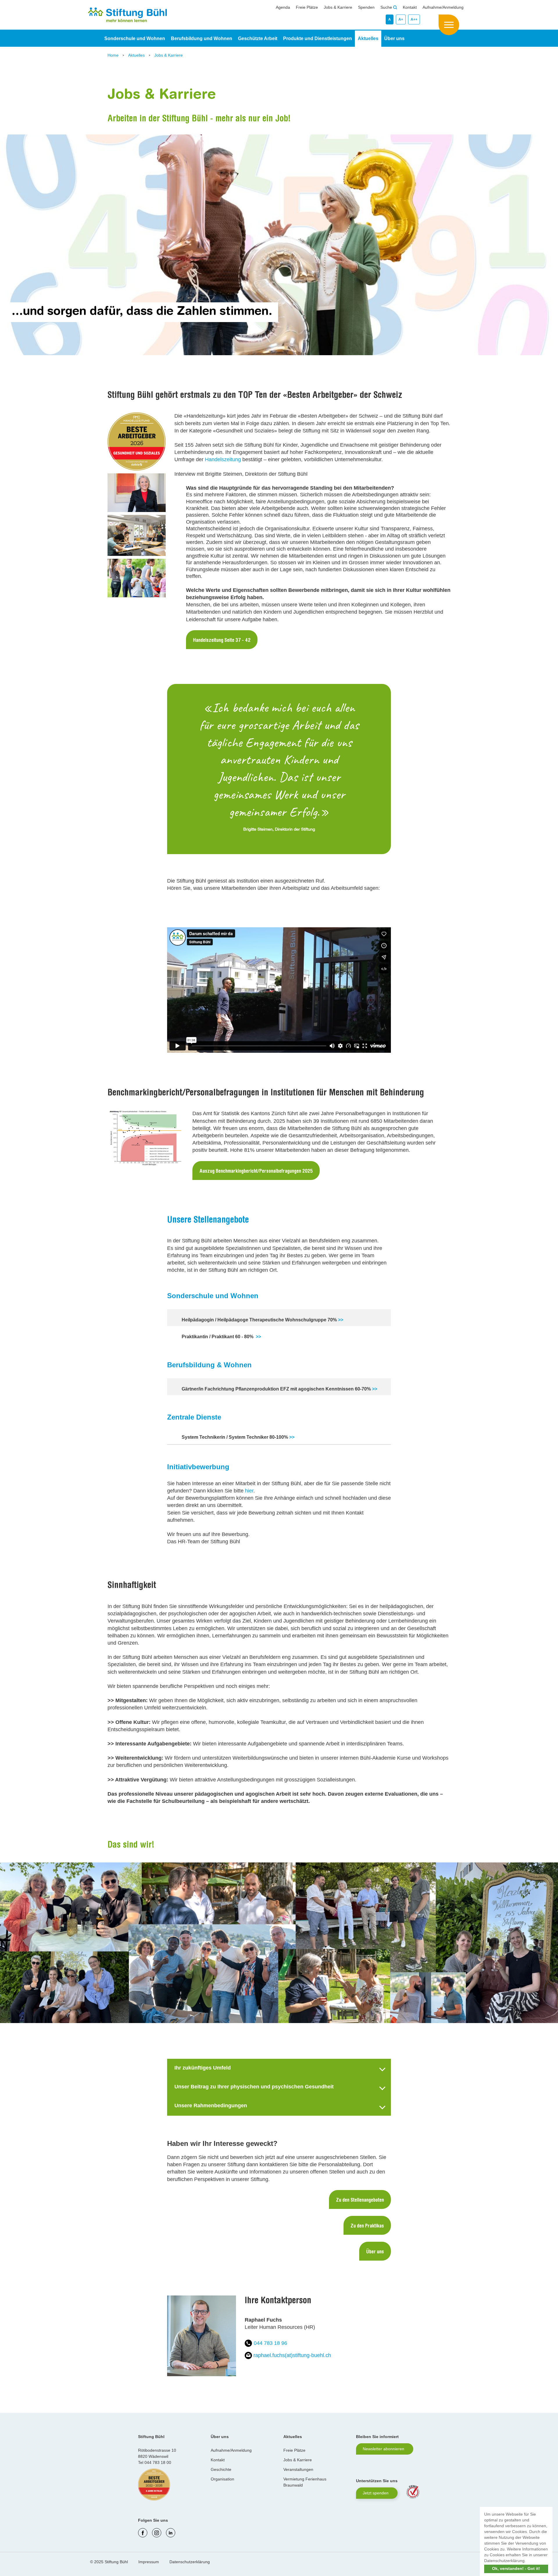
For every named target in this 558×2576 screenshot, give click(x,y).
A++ (414, 19)
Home (114, 55)
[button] (528, 2561)
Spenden (366, 7)
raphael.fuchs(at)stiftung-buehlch (292, 2355)
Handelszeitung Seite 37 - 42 (222, 641)
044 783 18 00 (158, 2462)
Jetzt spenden (376, 2493)
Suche (387, 7)
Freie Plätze (307, 7)
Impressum (149, 2562)
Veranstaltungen (298, 2469)
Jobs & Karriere (338, 7)
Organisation (222, 2479)
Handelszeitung (223, 459)
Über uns (375, 2252)
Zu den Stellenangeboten (360, 2200)
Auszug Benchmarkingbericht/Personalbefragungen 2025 (256, 1172)
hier (249, 1491)
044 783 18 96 (270, 2343)
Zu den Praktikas (367, 2226)
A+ (401, 19)
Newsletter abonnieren (383, 2449)
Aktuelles (137, 55)
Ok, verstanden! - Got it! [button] (516, 2568)
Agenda (283, 7)
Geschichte (221, 2469)
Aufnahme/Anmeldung (443, 7)
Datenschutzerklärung (190, 2562)
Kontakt (410, 7)
